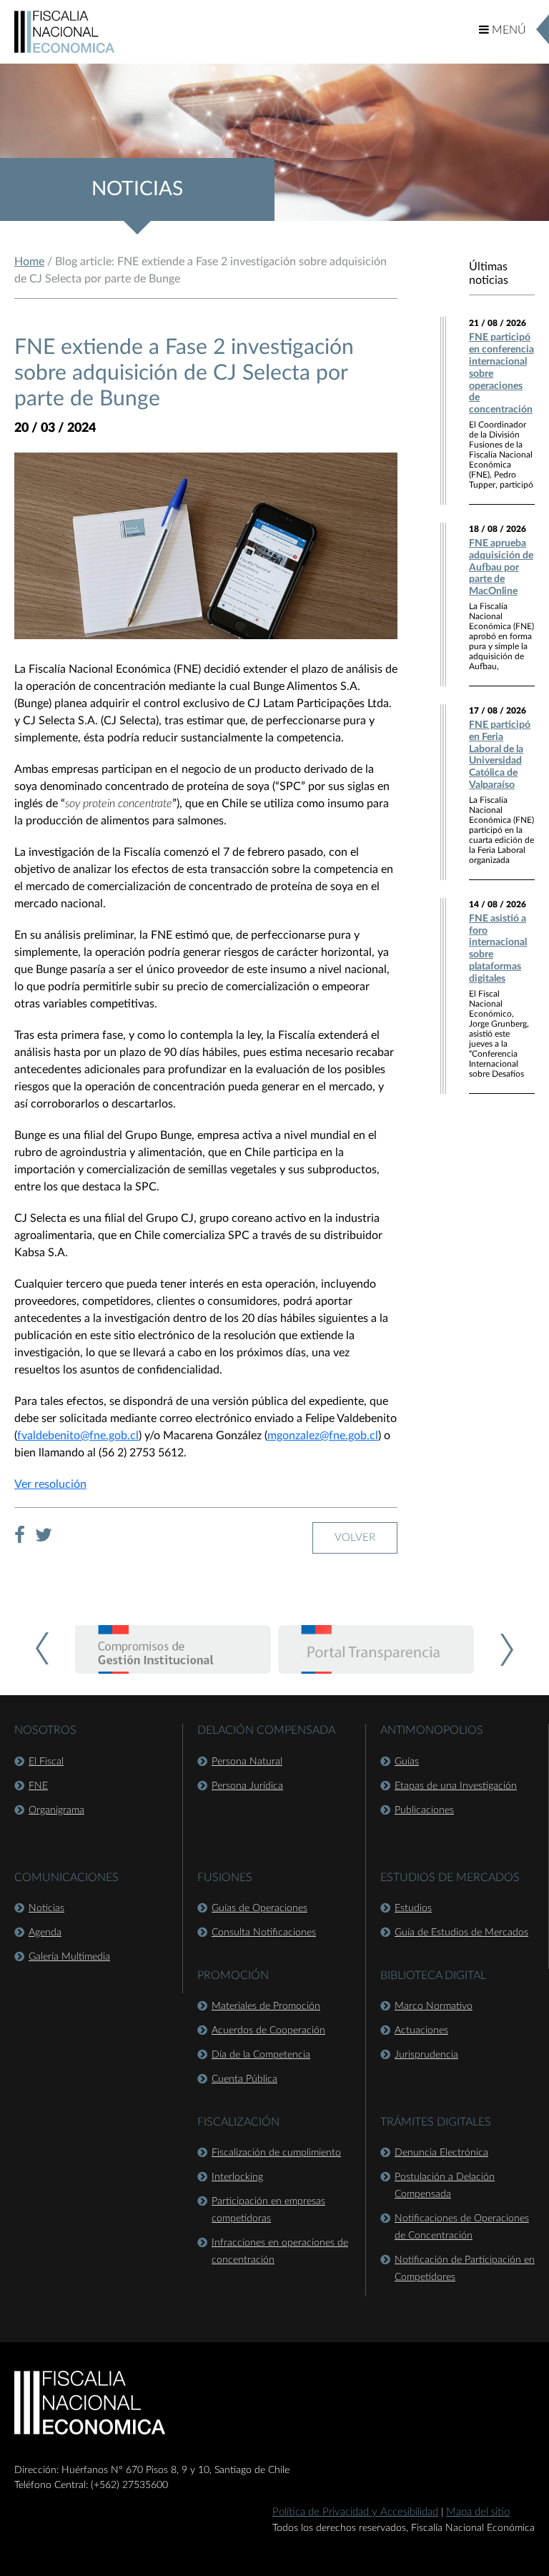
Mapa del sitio (478, 2512)
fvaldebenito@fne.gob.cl (78, 1436)
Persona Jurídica (247, 1786)
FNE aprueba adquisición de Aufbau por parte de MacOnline (501, 567)
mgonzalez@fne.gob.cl (323, 1436)
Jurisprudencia (426, 2055)
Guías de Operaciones (259, 1908)
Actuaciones (421, 2030)
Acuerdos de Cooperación (268, 2030)
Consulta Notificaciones (264, 1933)
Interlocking (237, 2177)
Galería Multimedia (69, 1957)
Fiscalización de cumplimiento (276, 2153)
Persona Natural (247, 1762)
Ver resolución (50, 1484)
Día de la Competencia (261, 2055)
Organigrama (56, 1810)
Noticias (46, 1908)
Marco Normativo (434, 2006)
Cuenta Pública (244, 2079)
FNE (38, 1786)
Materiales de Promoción (266, 2006)
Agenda (45, 1933)
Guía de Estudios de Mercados (461, 1933)
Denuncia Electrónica (441, 2153)
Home (29, 262)
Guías (407, 1762)
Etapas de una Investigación (456, 1786)
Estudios (413, 1908)
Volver (355, 1538)
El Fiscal (46, 1762)
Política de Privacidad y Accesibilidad (355, 2512)
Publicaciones (424, 1810)
